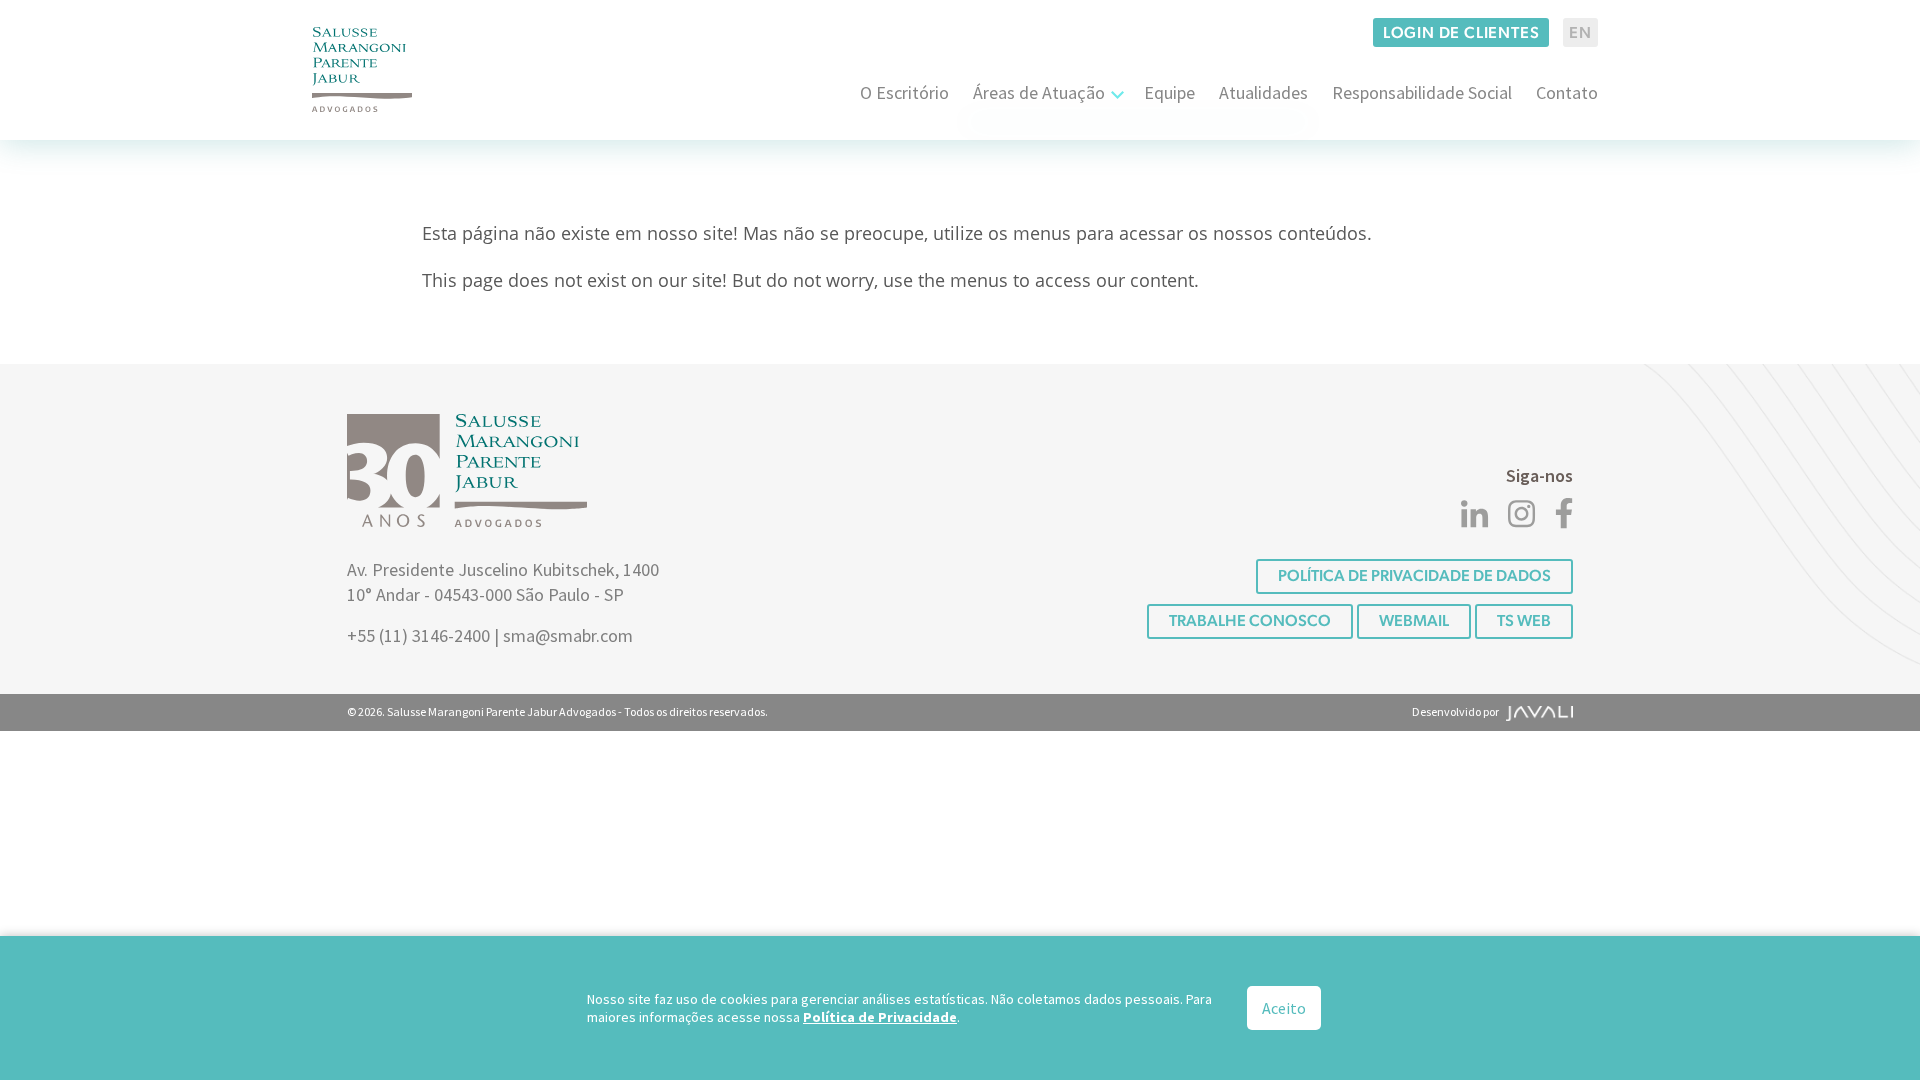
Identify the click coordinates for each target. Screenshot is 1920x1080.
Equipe (1169, 92)
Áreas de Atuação (1039, 92)
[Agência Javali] (1537, 711)
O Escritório (904, 92)
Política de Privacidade (880, 1017)
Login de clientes (1461, 32)
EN (1580, 32)
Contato (1567, 92)
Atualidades (1263, 92)
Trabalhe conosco (1250, 620)
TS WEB (1524, 620)
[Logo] (362, 69)
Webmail (1414, 620)
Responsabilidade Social (1422, 92)
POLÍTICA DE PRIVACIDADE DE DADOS (1414, 575)
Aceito (1284, 1008)
